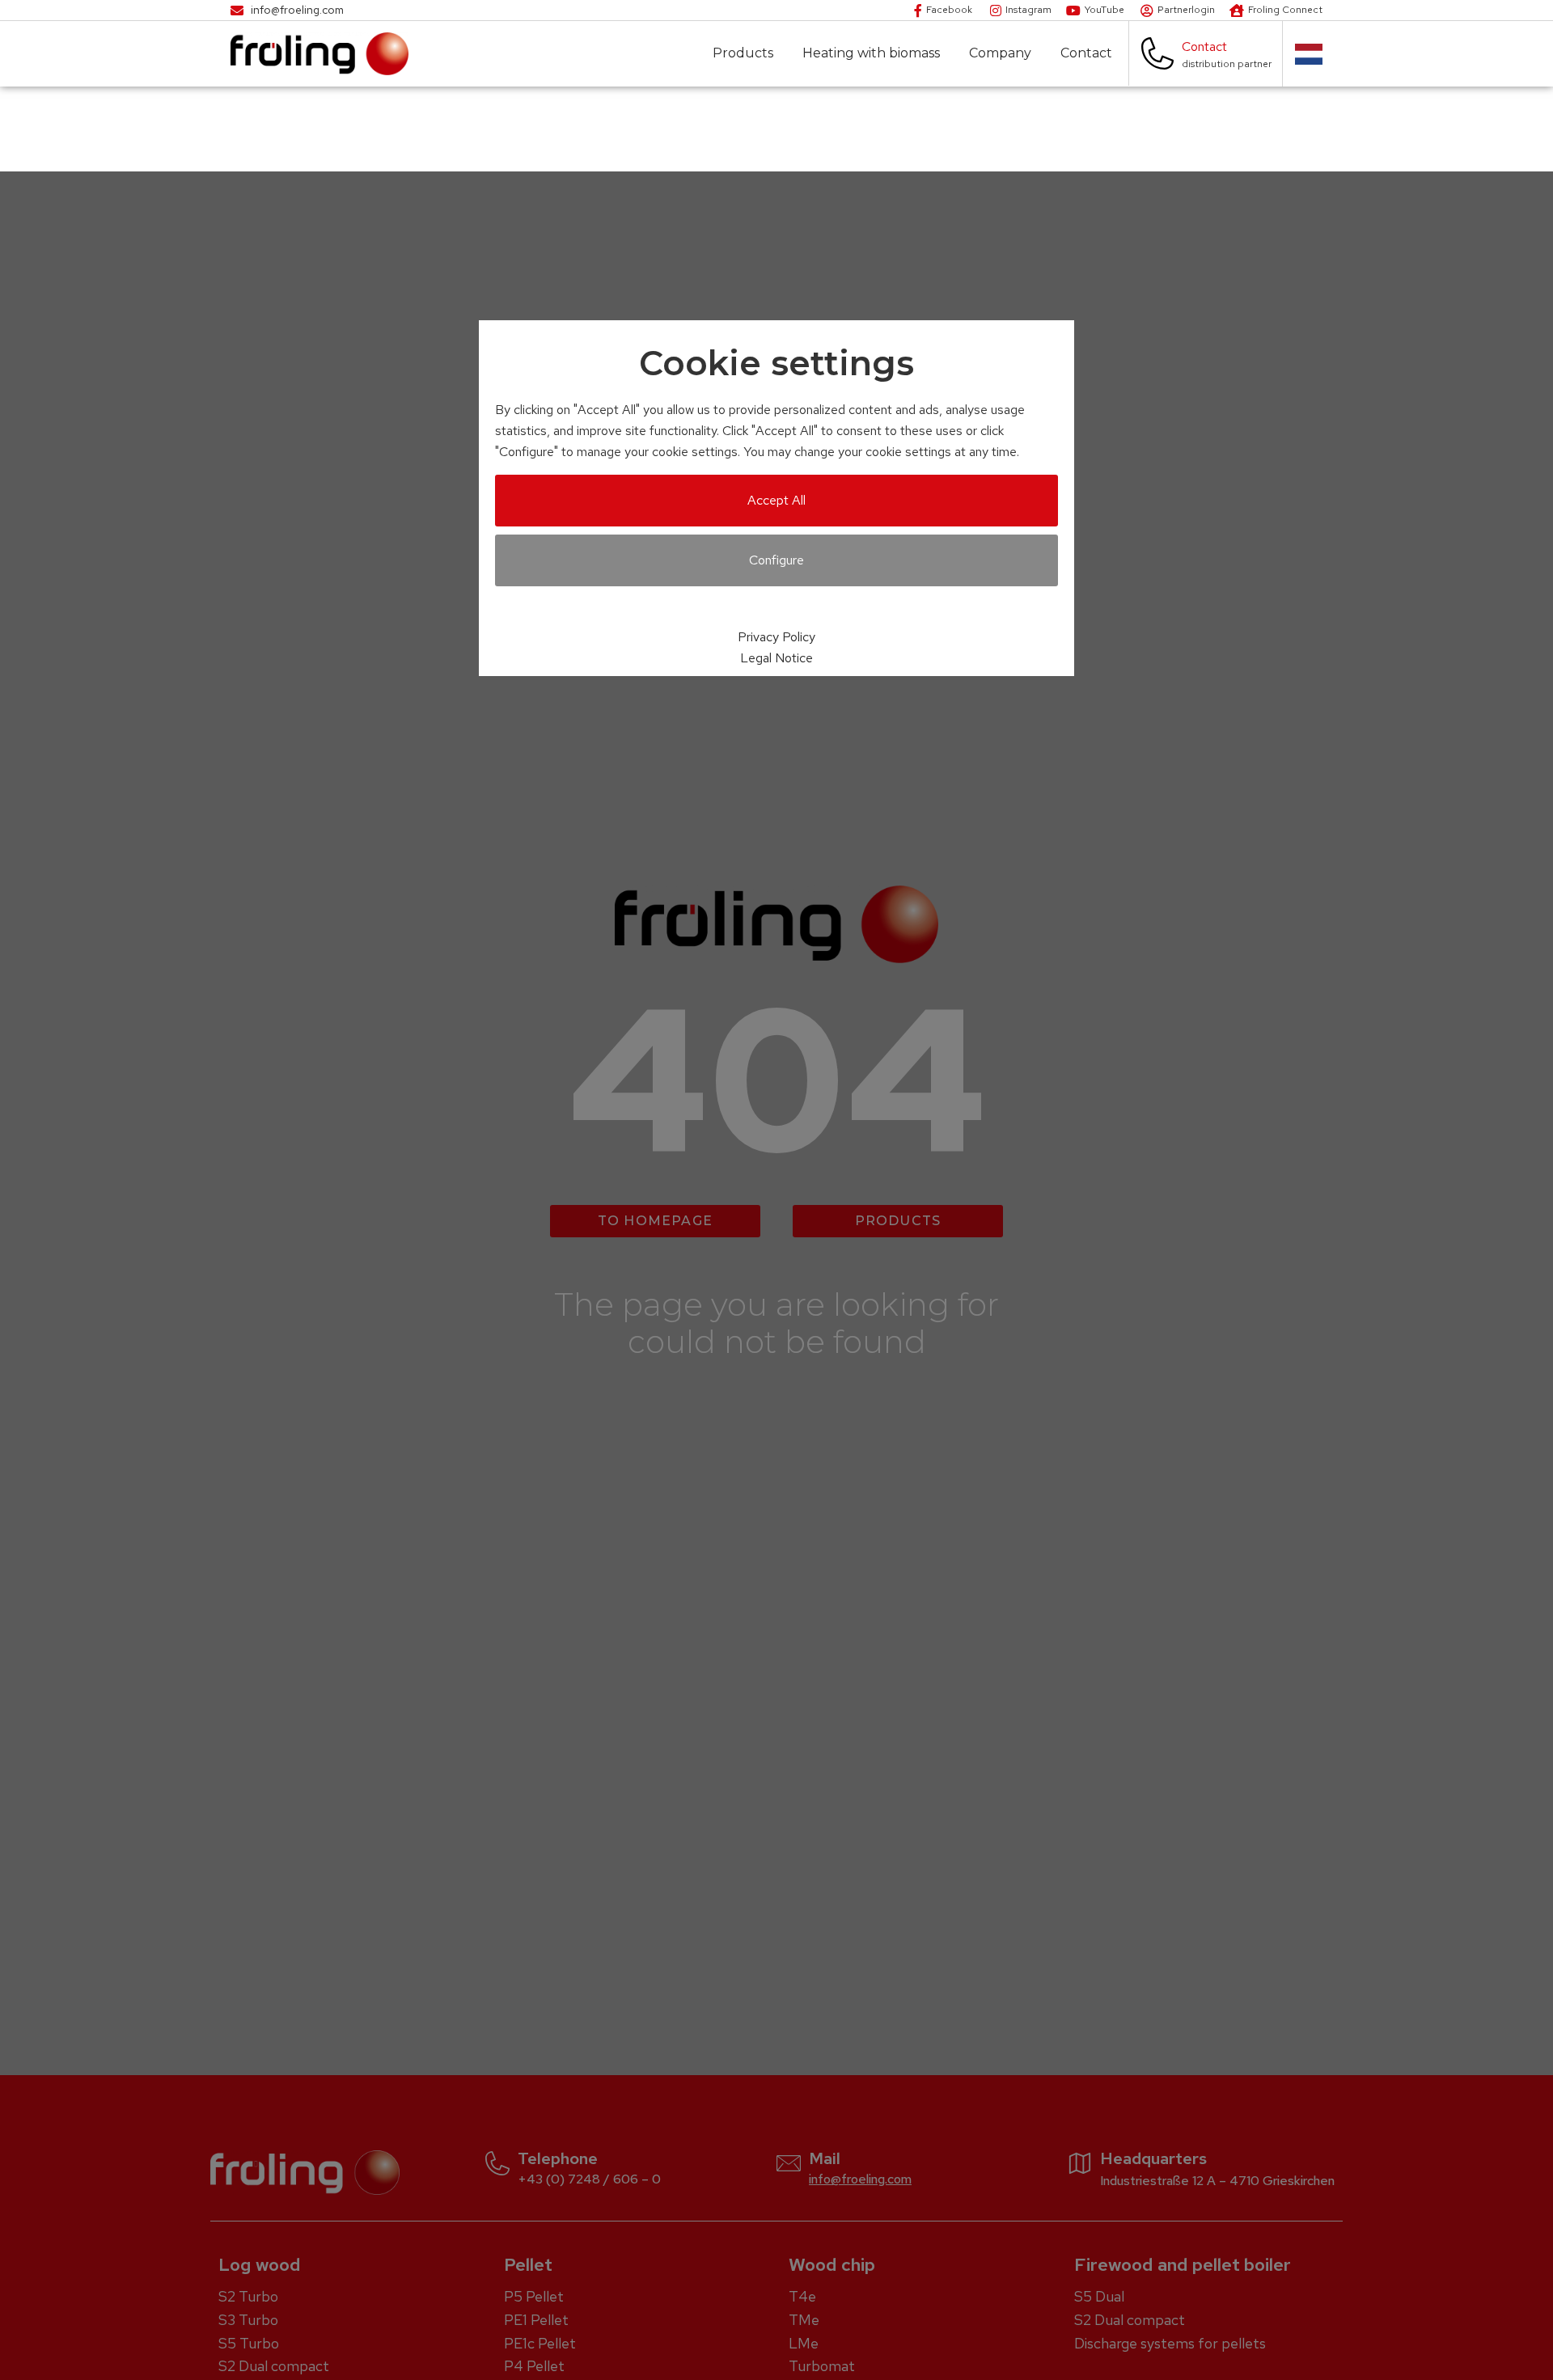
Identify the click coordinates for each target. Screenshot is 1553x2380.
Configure (776, 560)
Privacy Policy (776, 637)
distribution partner (1227, 64)
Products (743, 53)
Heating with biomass (871, 53)
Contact (1086, 53)
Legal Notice (776, 658)
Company (1000, 53)
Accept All (776, 500)
